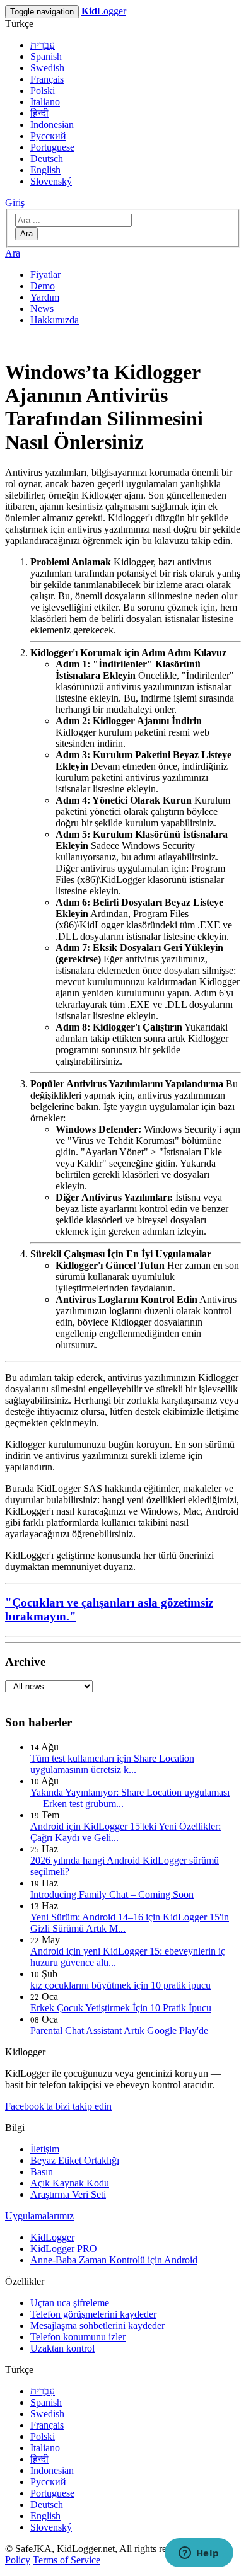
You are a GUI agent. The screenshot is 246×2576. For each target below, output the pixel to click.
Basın (42, 2172)
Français (47, 79)
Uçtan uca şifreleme (70, 2303)
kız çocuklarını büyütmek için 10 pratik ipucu (120, 1985)
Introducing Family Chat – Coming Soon (112, 1894)
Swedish (47, 68)
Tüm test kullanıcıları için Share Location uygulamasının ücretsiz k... (112, 1764)
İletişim (45, 2149)
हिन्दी (39, 113)
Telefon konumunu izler (78, 2337)
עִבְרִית (43, 45)
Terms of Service (67, 2560)
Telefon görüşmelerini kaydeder (93, 2314)
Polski (43, 90)
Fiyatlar (45, 274)
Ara (26, 234)
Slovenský (51, 181)
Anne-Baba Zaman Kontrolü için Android (114, 2260)
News (42, 309)
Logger (104, 11)
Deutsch (47, 159)
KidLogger (52, 2237)
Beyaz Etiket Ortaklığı (75, 2160)
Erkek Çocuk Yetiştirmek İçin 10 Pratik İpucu (121, 2008)
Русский (48, 136)
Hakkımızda (55, 320)
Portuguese (52, 147)
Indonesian (52, 124)
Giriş (15, 203)
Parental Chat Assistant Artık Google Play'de (119, 2030)
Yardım (45, 297)
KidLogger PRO (64, 2249)
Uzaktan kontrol (62, 2348)
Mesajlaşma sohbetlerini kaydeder (97, 2325)
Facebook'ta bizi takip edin (58, 2106)
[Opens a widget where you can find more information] (199, 2554)
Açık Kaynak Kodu (70, 2183)
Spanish (46, 56)
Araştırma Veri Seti (68, 2194)
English (45, 170)
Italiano (45, 102)
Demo (43, 286)
